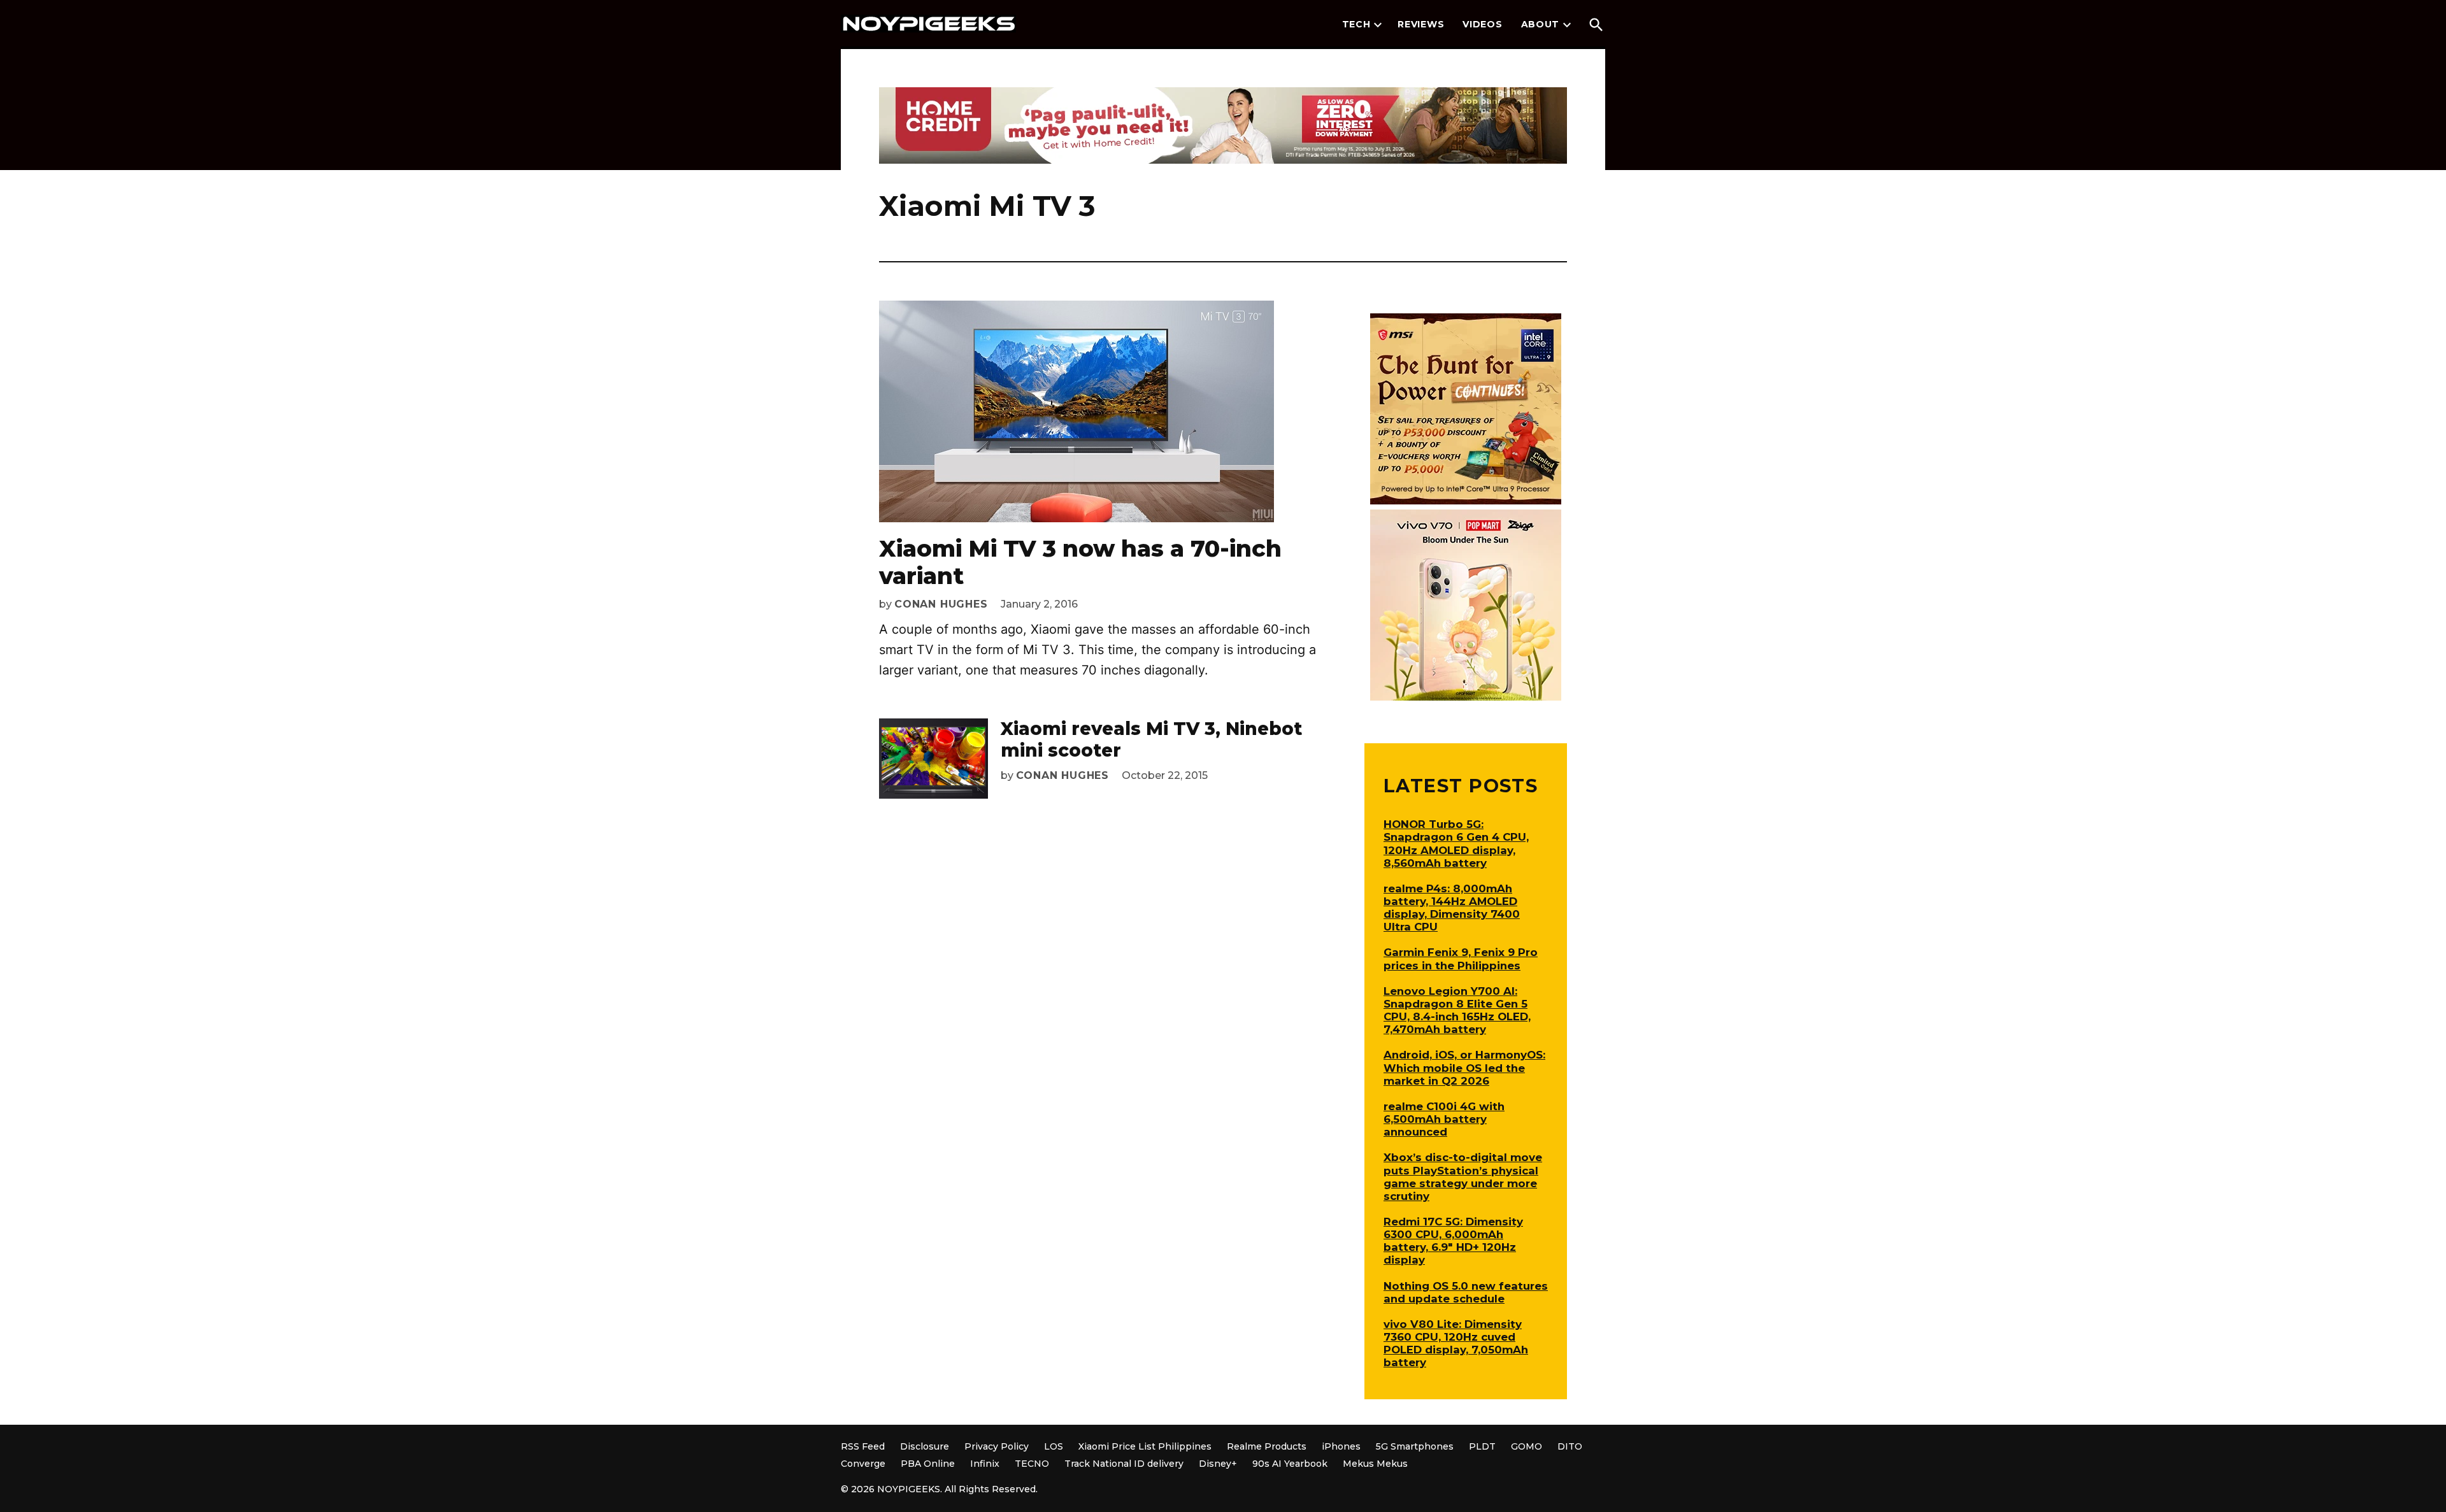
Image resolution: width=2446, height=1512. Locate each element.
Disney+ (1218, 1464)
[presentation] (1378, 25)
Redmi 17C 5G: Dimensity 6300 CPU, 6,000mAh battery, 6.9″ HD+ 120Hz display (1453, 1241)
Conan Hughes (941, 604)
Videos (1482, 24)
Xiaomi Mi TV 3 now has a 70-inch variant (1080, 562)
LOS (1054, 1446)
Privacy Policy (997, 1446)
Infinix (985, 1464)
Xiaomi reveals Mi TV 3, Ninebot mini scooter (1151, 739)
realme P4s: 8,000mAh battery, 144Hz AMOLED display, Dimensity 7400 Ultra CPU (1452, 908)
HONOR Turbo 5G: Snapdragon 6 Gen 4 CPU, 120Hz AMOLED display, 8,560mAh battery (1456, 843)
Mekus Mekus (1375, 1464)
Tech (1356, 24)
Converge (863, 1464)
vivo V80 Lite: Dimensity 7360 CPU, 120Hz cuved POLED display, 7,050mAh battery (1456, 1343)
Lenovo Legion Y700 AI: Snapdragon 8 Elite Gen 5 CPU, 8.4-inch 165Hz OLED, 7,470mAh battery (1457, 1010)
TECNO (1032, 1464)
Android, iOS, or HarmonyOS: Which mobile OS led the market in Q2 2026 (1464, 1067)
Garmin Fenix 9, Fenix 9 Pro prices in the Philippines (1461, 959)
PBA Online (928, 1464)
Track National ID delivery (1124, 1464)
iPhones (1341, 1446)
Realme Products (1267, 1446)
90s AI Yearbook (1290, 1464)
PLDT (1482, 1446)
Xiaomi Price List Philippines (1145, 1446)
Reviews (1421, 24)
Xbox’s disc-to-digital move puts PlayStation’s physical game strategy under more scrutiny (1463, 1176)
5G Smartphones (1415, 1446)
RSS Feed (863, 1446)
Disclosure (925, 1446)
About (1541, 24)
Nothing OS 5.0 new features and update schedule (1466, 1292)
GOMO (1527, 1446)
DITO (1570, 1446)
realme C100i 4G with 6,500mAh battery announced (1444, 1119)
